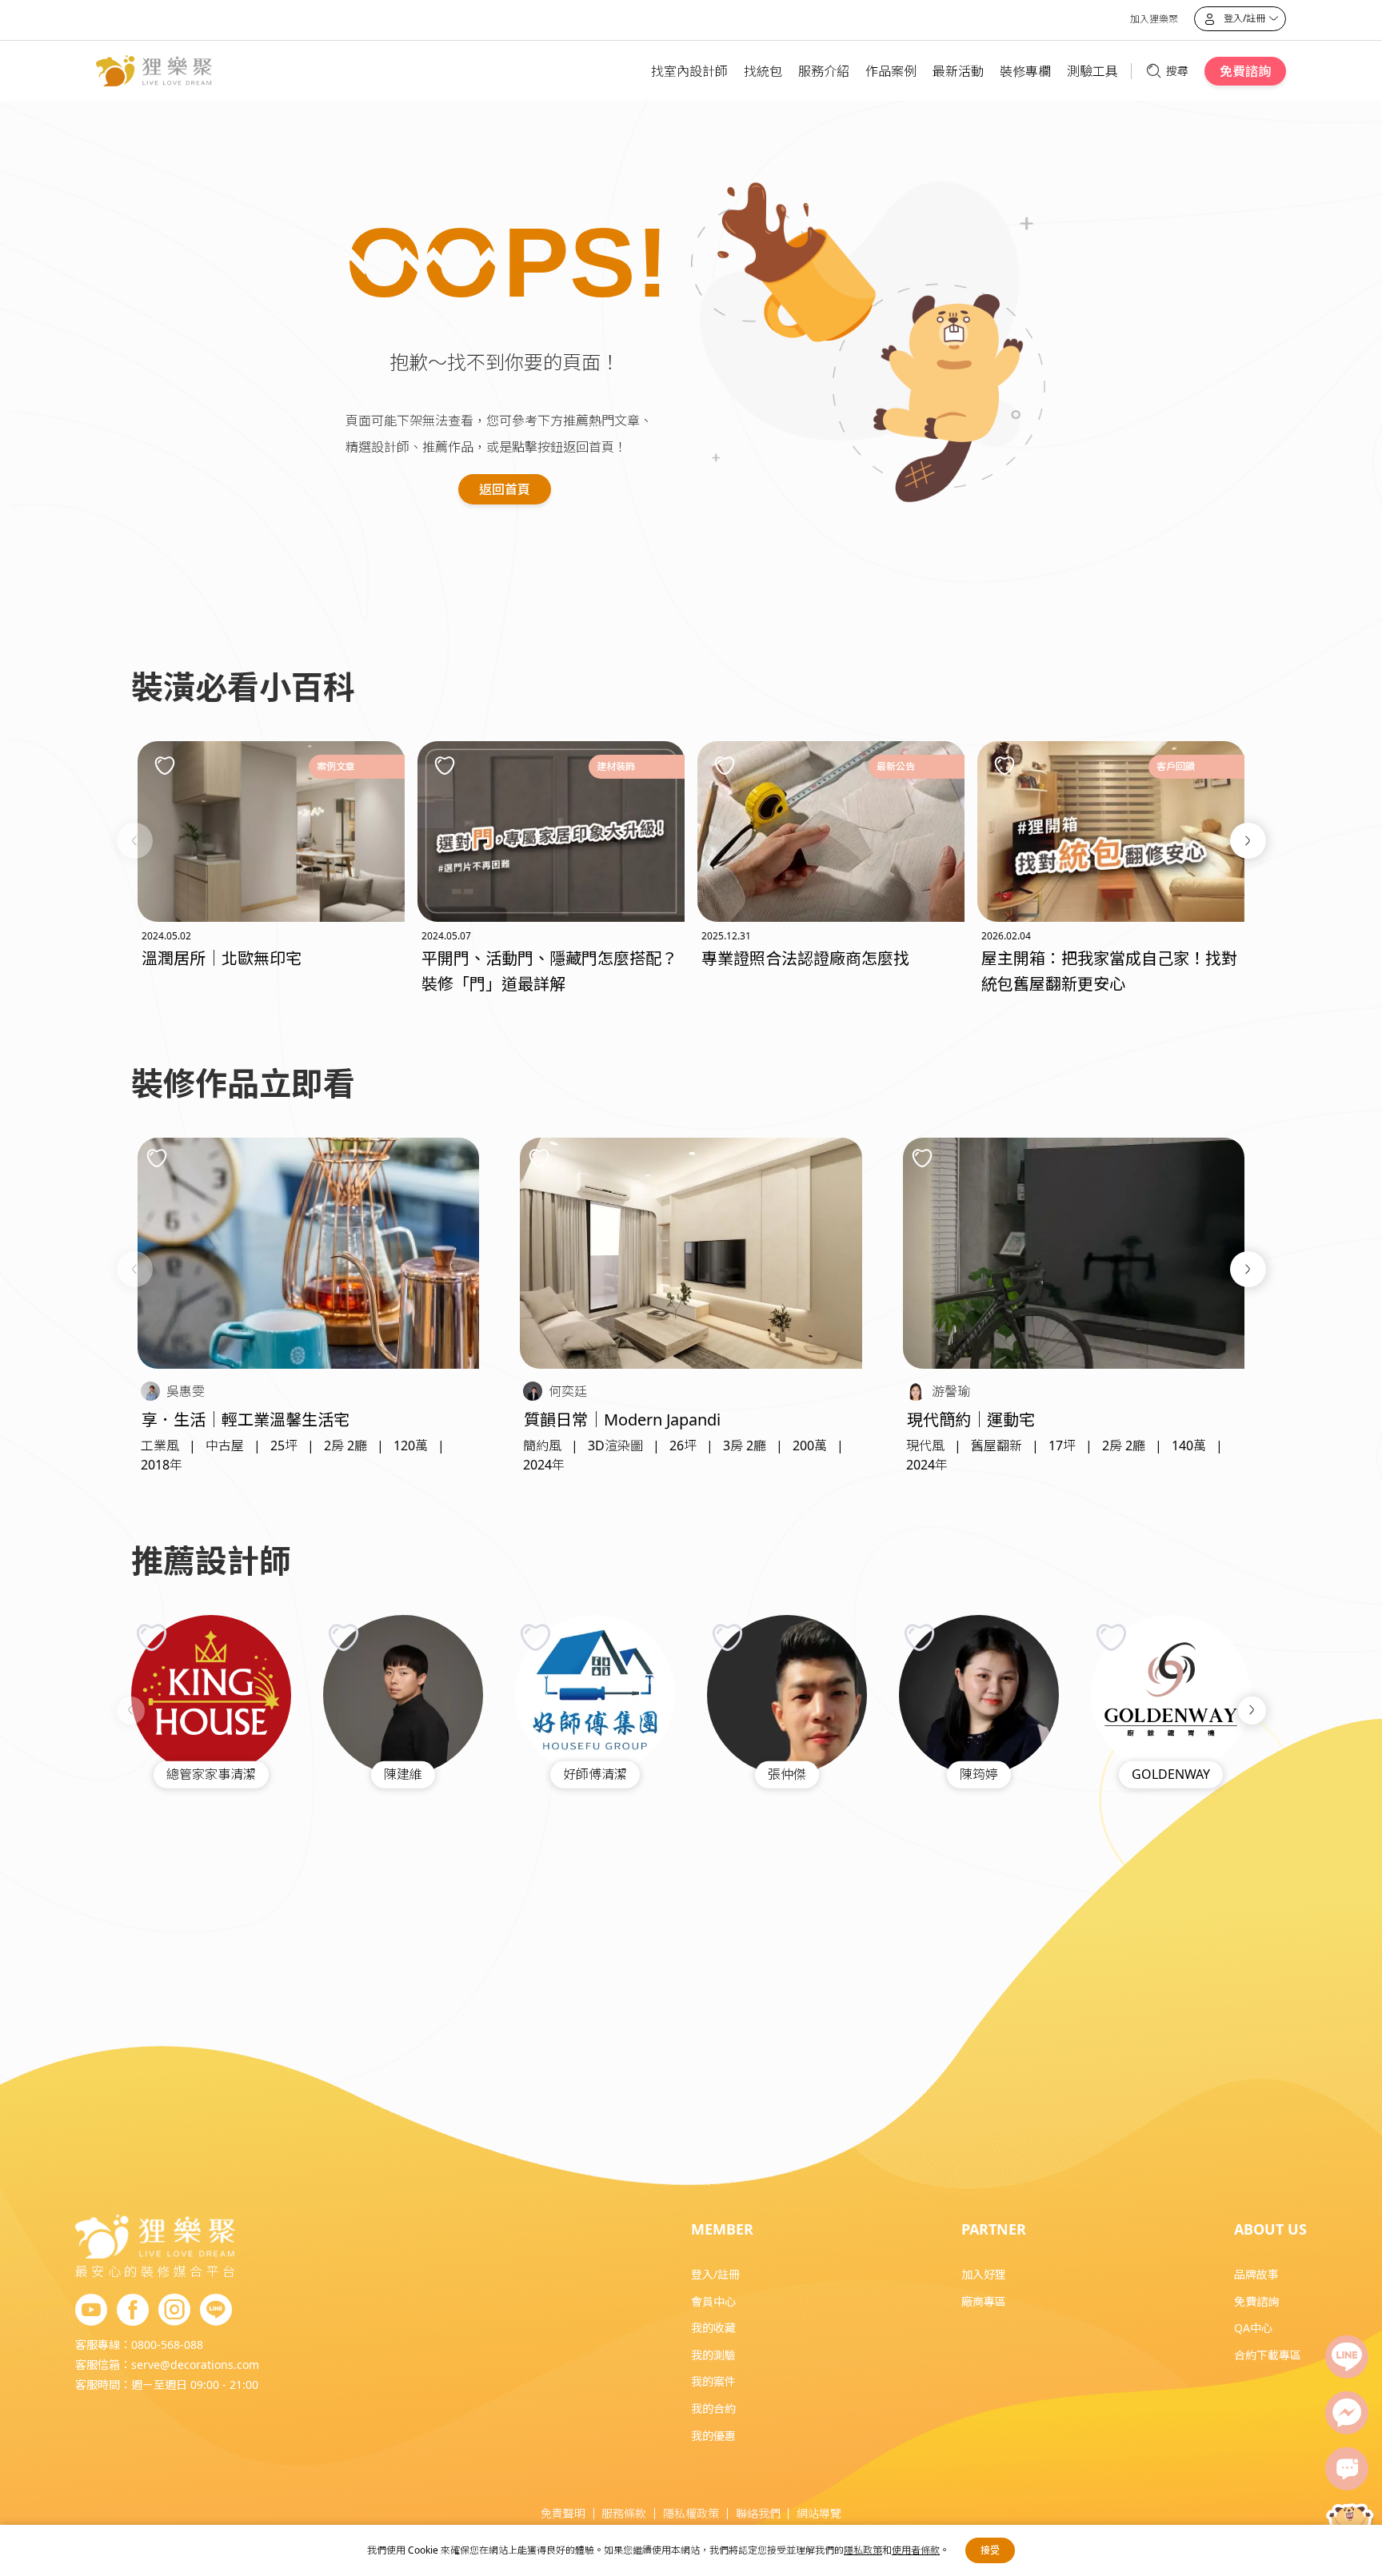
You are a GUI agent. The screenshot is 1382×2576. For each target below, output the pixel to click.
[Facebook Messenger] (1347, 2413)
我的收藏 (713, 2328)
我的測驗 (713, 2355)
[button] (135, 841)
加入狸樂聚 (1154, 19)
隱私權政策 (691, 2513)
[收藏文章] (165, 765)
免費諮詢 (1245, 71)
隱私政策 (863, 2550)
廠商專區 (984, 2301)
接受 (990, 2550)
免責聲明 (563, 2513)
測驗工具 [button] (1092, 71)
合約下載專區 (1268, 2355)
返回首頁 (505, 489)
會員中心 (713, 2301)
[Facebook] (133, 2311)
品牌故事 (1256, 2274)
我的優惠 (713, 2436)
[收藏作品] (157, 1158)
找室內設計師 (689, 71)
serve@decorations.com (195, 2365)
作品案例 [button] (891, 71)
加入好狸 (984, 2274)
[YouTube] (91, 2311)
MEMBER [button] (722, 2229)
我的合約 (713, 2409)
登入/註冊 (715, 2274)
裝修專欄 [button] (1025, 71)
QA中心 (1253, 2328)
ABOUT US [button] (1270, 2229)
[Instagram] (174, 2311)
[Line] (1347, 2357)
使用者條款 (916, 2550)
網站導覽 (819, 2513)
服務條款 (624, 2513)
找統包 (763, 71)
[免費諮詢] (1347, 2469)
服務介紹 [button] (824, 71)
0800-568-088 (167, 2345)
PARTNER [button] (994, 2229)
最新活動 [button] (958, 71)
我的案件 (713, 2381)
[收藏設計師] (152, 1637)
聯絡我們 (758, 2513)
